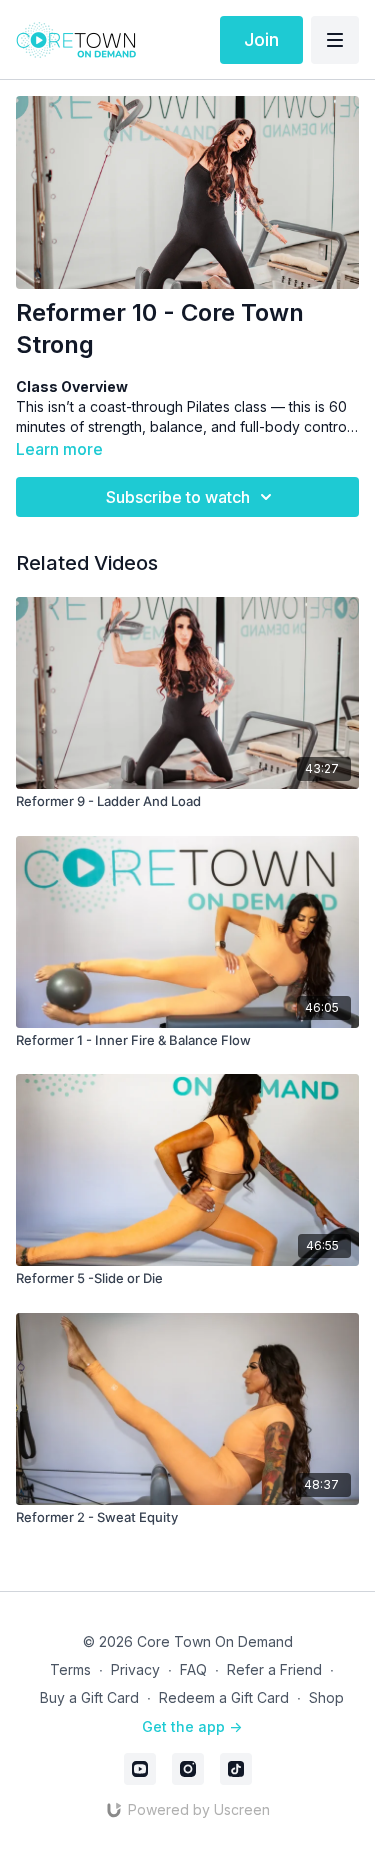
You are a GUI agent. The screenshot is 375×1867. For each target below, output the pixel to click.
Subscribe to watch (178, 497)
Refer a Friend (274, 1669)
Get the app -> (192, 1726)
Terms (70, 1669)
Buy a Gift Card (89, 1697)
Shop (326, 1697)
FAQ (193, 1669)
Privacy (135, 1669)
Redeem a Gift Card (224, 1697)
